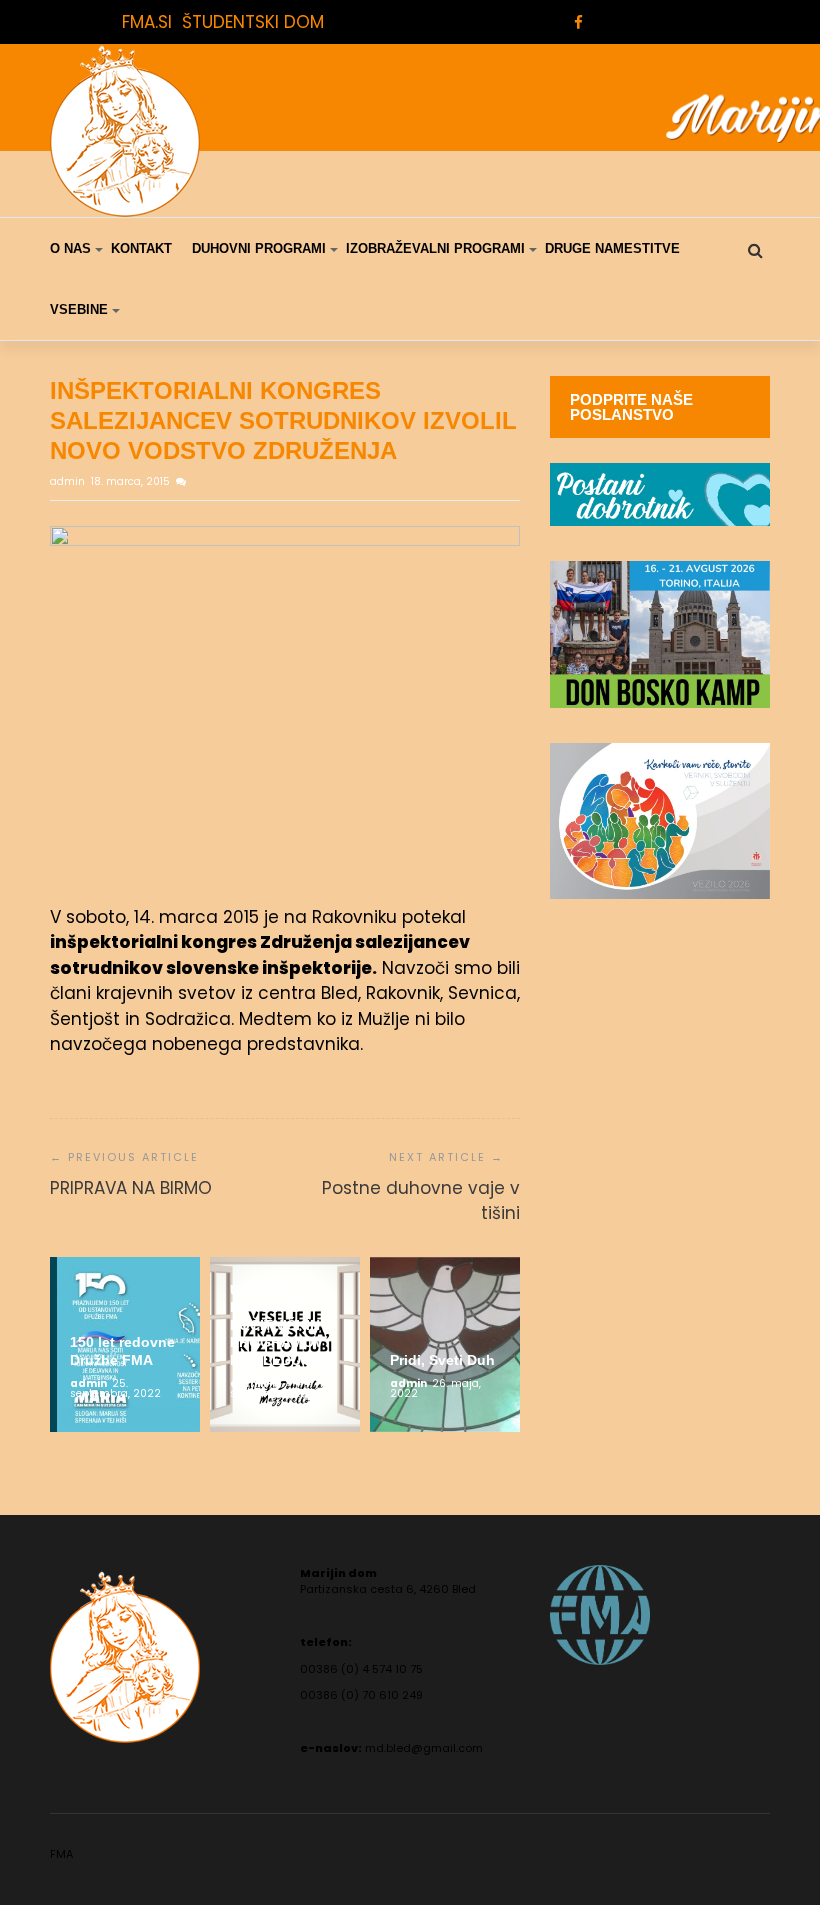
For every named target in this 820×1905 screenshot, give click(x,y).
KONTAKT (141, 248)
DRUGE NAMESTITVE (612, 248)
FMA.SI (147, 22)
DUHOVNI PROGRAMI (259, 248)
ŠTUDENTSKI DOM (253, 22)
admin (69, 481)
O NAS (70, 248)
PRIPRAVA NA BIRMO (131, 1188)
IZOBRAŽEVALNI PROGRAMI (435, 248)
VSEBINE (79, 309)
